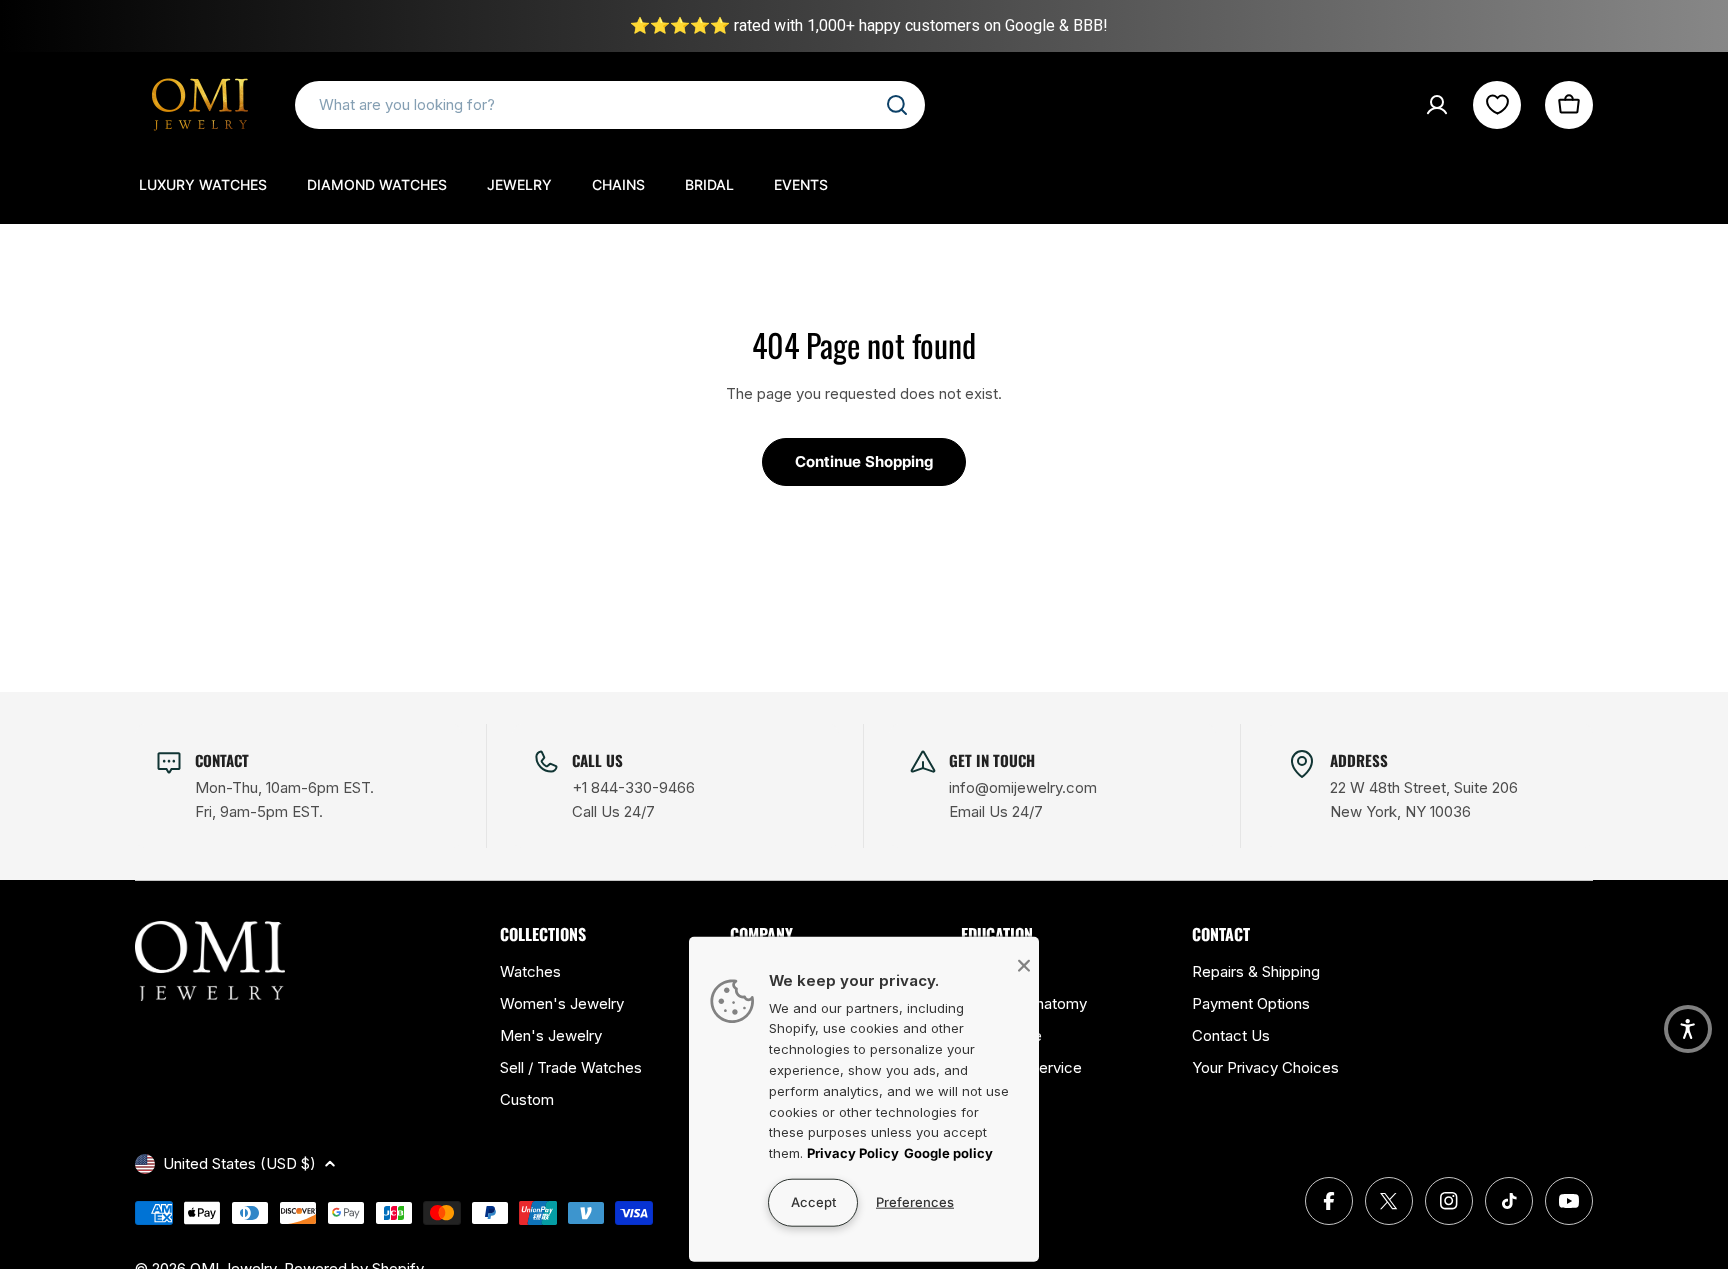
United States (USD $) (239, 1163)
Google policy (948, 1153)
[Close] (1024, 965)
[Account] (1437, 105)
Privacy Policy (853, 1153)
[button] (1688, 1029)
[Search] (897, 105)
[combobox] (610, 105)
